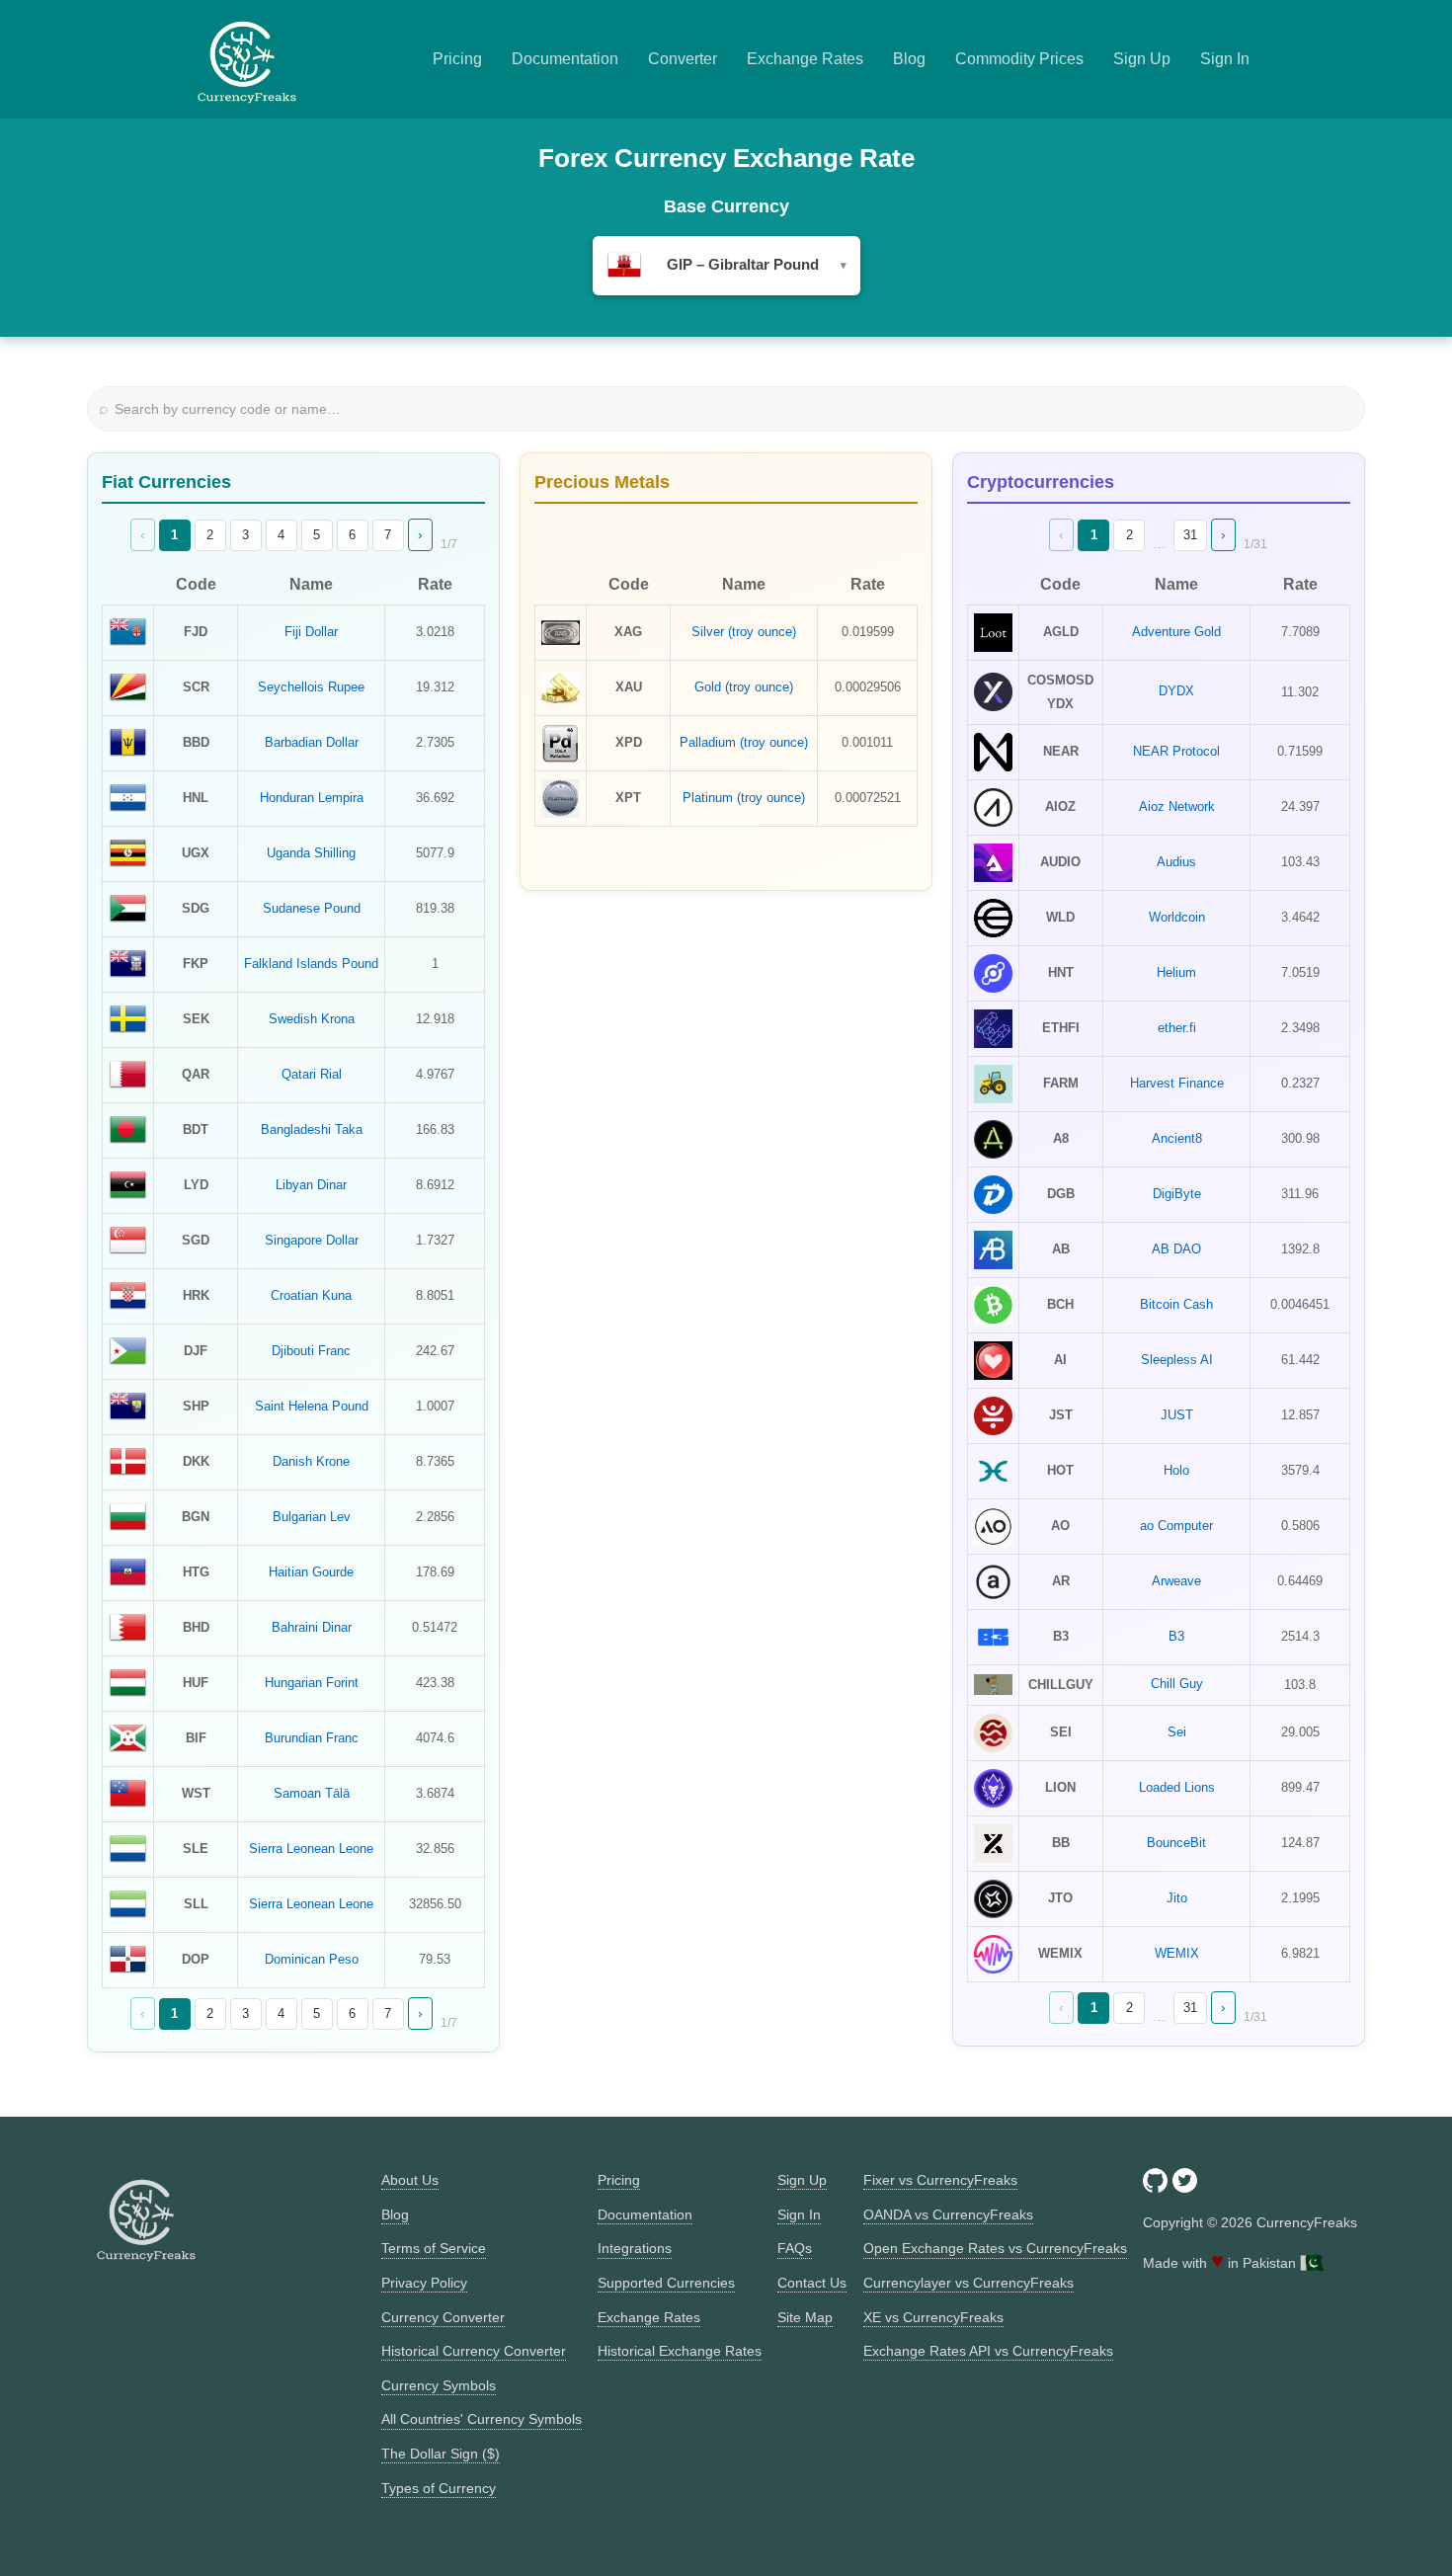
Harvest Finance (1177, 1083)
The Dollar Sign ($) (441, 2454)
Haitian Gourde (311, 1572)
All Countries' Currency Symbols (482, 2419)
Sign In (1225, 59)
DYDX (1176, 691)
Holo (1176, 1470)
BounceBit (1176, 1843)
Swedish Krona (312, 1019)
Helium (1176, 972)
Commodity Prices (1019, 59)
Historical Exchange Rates (680, 2351)
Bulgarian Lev (312, 1517)
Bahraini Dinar (312, 1627)
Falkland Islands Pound (311, 964)
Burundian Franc (312, 1738)
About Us (410, 2180)
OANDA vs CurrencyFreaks (948, 2214)
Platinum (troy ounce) (744, 798)
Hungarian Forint (312, 1683)
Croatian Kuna (311, 1295)
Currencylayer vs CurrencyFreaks (968, 2283)
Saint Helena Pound (312, 1406)
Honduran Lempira (312, 798)
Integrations (635, 2248)
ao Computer (1176, 1526)
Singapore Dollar (312, 1240)
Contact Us (812, 2283)
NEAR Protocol (1176, 751)
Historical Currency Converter (474, 2351)
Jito (1177, 1898)
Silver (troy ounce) (744, 632)
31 (1190, 535)
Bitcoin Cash (1176, 1304)
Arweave (1176, 1581)
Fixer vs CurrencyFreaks (940, 2180)
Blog (909, 59)
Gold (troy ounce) (744, 687)
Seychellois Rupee (311, 687)
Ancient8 (1177, 1138)
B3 (1176, 1636)
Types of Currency (439, 2488)
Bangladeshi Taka (312, 1129)
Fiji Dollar (311, 632)
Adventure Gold (1176, 632)
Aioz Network (1177, 806)
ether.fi (1177, 1028)
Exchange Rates (805, 59)
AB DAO (1176, 1249)
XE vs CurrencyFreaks (933, 2317)
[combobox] (726, 266)
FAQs (795, 2248)
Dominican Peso (312, 1959)
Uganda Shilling (311, 853)
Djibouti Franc (311, 1351)
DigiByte (1177, 1194)
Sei (1177, 1732)
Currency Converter (443, 2317)
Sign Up (1142, 59)
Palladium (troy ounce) (744, 742)
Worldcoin (1177, 917)
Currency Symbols (439, 2385)
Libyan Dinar (311, 1185)
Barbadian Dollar (312, 742)
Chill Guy (1177, 1684)
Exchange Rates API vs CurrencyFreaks (988, 2351)
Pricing (457, 59)
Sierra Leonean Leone (311, 1849)
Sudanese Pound (312, 908)
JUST (1177, 1415)
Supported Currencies (666, 2283)
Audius (1176, 862)
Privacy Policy (424, 2283)
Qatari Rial (312, 1074)
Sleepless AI (1177, 1360)
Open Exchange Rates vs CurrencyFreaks (995, 2248)
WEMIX (1177, 1953)
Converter (683, 59)
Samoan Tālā (312, 1793)
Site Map (805, 2317)
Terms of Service (434, 2248)
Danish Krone (311, 1461)
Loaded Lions (1177, 1787)
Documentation (565, 59)
